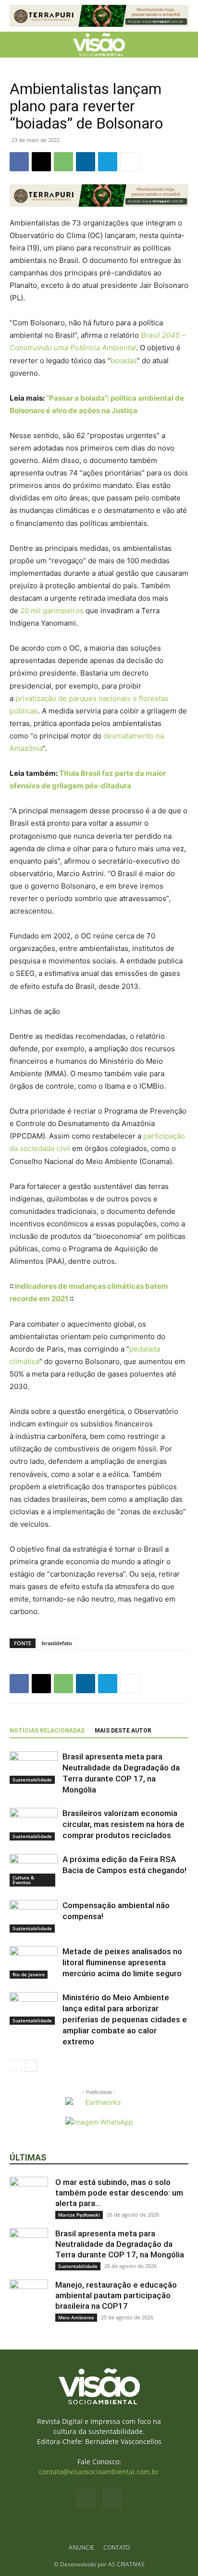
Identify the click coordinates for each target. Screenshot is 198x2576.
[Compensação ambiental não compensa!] (34, 1917)
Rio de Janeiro (29, 1974)
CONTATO (117, 2547)
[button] (16, 45)
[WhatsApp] (63, 162)
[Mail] (112, 2499)
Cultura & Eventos (23, 1880)
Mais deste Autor (123, 1731)
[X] (41, 162)
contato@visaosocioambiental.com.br (99, 2472)
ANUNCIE (81, 2547)
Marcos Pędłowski (79, 2215)
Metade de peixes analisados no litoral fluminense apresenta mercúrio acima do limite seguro (122, 1962)
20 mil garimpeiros (52, 611)
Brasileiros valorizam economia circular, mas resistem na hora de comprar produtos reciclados (124, 1824)
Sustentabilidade (32, 1780)
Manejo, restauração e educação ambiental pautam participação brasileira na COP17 (116, 2295)
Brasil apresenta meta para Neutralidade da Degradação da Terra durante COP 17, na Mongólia (120, 2244)
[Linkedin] (86, 162)
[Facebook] (19, 162)
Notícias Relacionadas (47, 1731)
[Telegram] (108, 162)
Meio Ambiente (76, 2317)
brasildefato (57, 1643)
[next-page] (31, 2066)
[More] (130, 162)
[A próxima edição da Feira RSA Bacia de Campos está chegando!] (34, 1870)
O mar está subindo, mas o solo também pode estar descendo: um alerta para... (119, 2193)
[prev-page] (16, 2066)
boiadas (124, 361)
